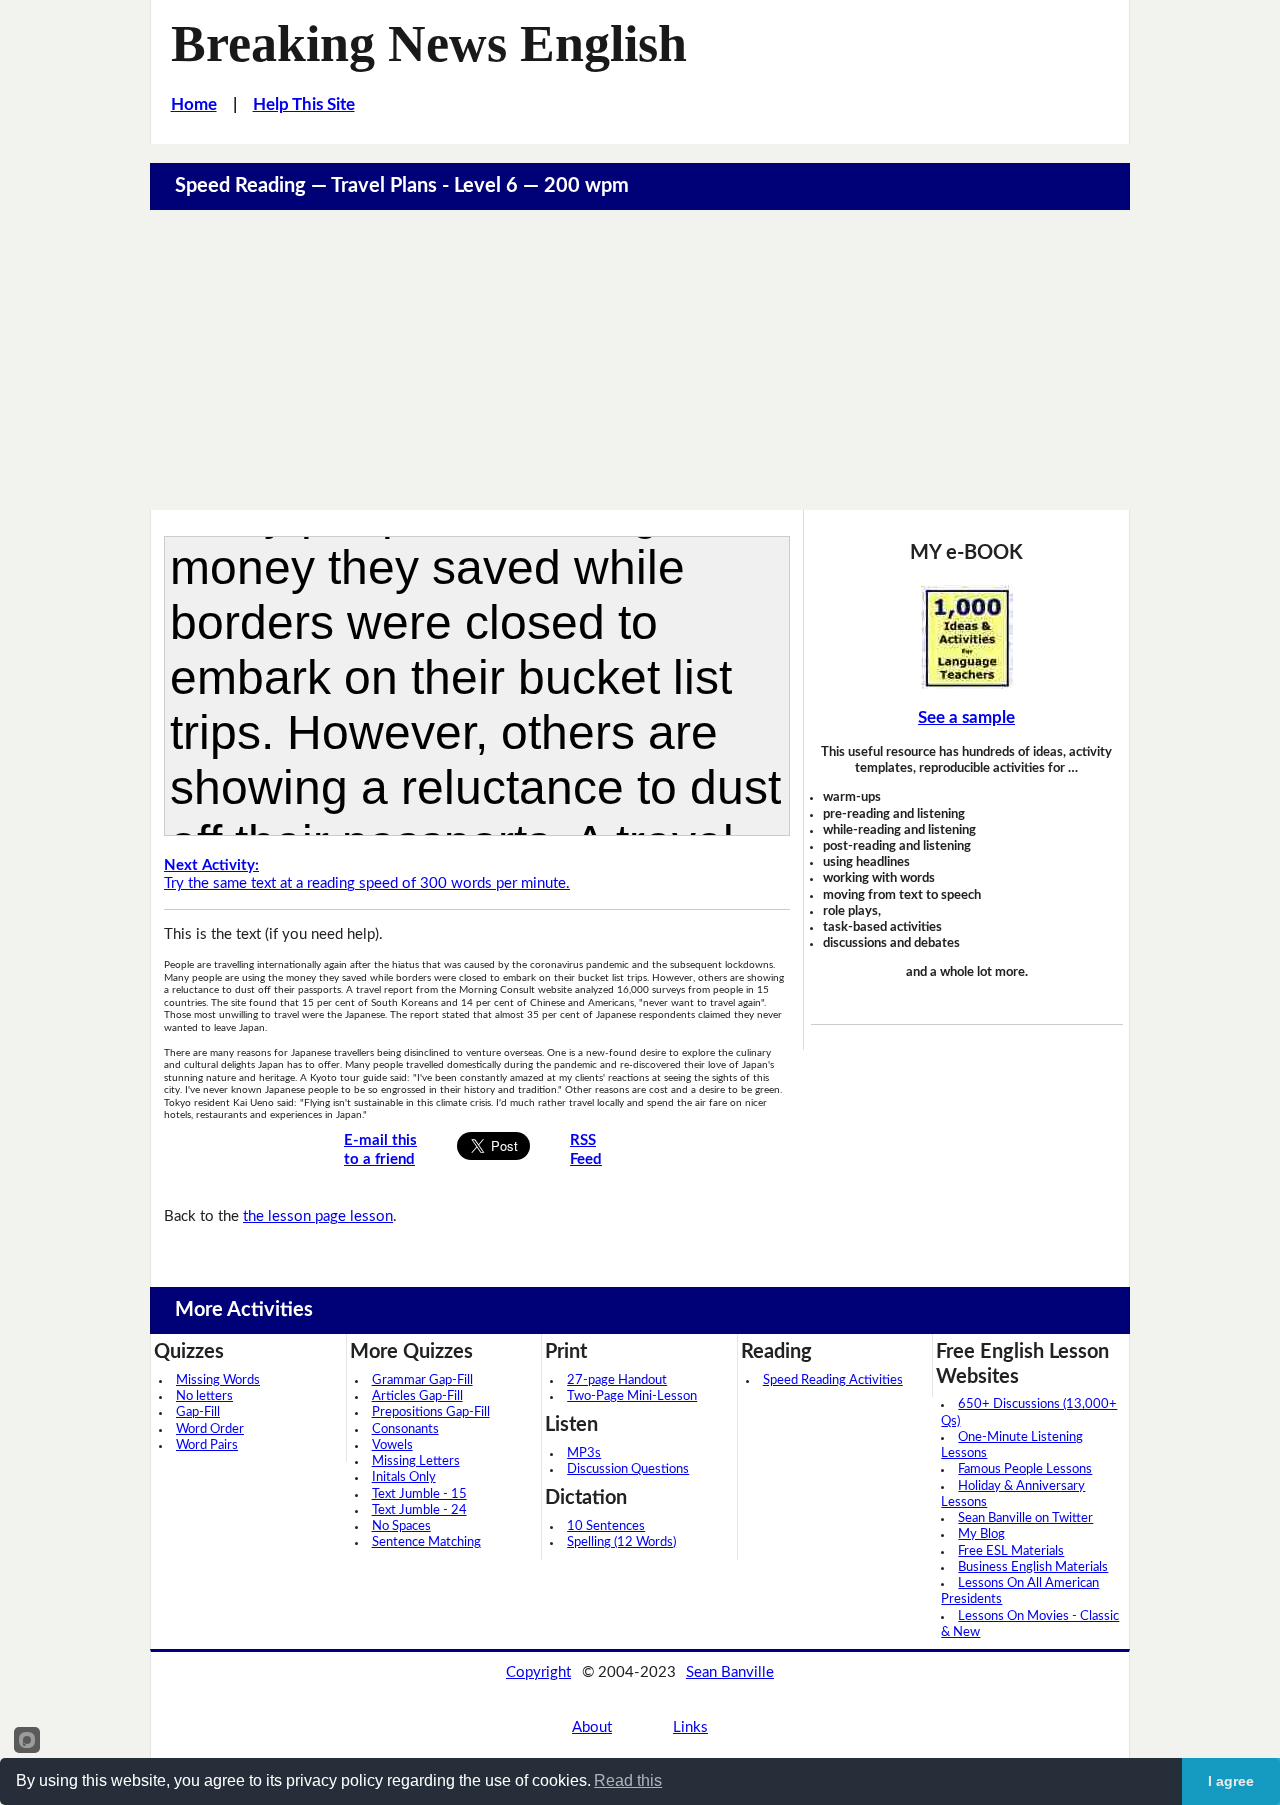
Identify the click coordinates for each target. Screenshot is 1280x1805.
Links (690, 1727)
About (592, 1727)
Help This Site (304, 104)
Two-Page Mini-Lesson (632, 1396)
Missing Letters (416, 1461)
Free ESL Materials (1011, 1551)
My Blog (981, 1534)
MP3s (584, 1453)
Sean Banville (730, 1672)
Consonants (405, 1429)
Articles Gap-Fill (417, 1396)
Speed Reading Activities (833, 1380)
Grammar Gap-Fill (422, 1380)
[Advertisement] (640, 360)
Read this (628, 1780)
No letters (204, 1396)
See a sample (966, 717)
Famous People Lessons (1025, 1469)
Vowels (392, 1445)
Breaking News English (429, 43)
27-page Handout (617, 1380)
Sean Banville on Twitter (1025, 1518)
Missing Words (218, 1380)
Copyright (538, 1672)
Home (194, 104)
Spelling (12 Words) (621, 1542)
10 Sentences (606, 1526)
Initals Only (404, 1477)
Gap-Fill (198, 1412)
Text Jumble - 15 (419, 1494)
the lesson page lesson (318, 1216)
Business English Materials (1033, 1567)
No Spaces (401, 1526)
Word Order (210, 1429)
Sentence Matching (426, 1542)
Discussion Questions (628, 1469)
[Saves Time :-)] (967, 637)
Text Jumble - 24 (419, 1510)
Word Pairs (207, 1445)
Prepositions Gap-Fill (431, 1412)
